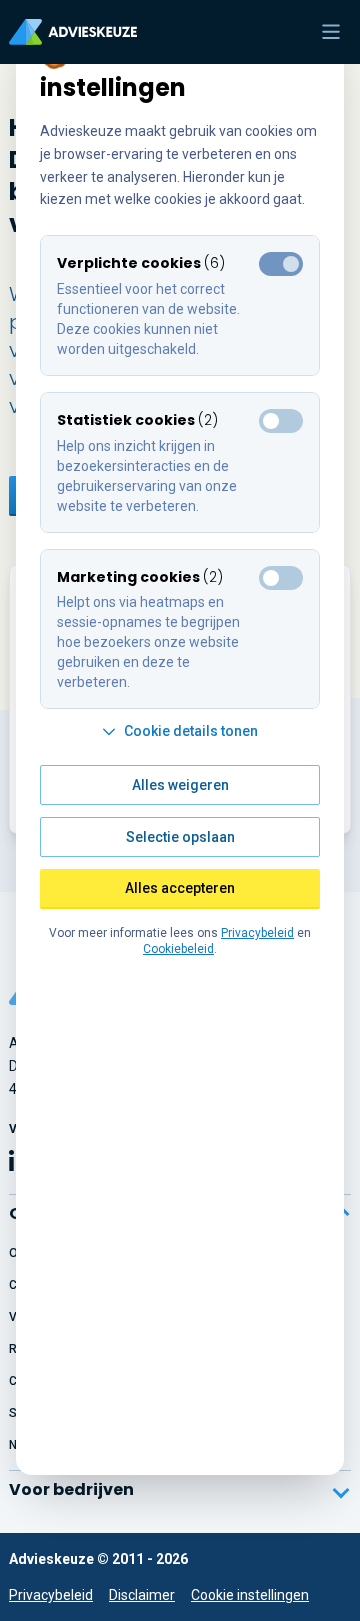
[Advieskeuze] (73, 32)
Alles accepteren (180, 888)
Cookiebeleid (178, 949)
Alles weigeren (180, 785)
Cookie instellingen (250, 1595)
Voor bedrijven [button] (71, 1489)
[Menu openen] (331, 32)
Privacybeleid (51, 1595)
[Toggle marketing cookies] (281, 421)
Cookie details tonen (191, 731)
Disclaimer (142, 1595)
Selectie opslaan (180, 837)
